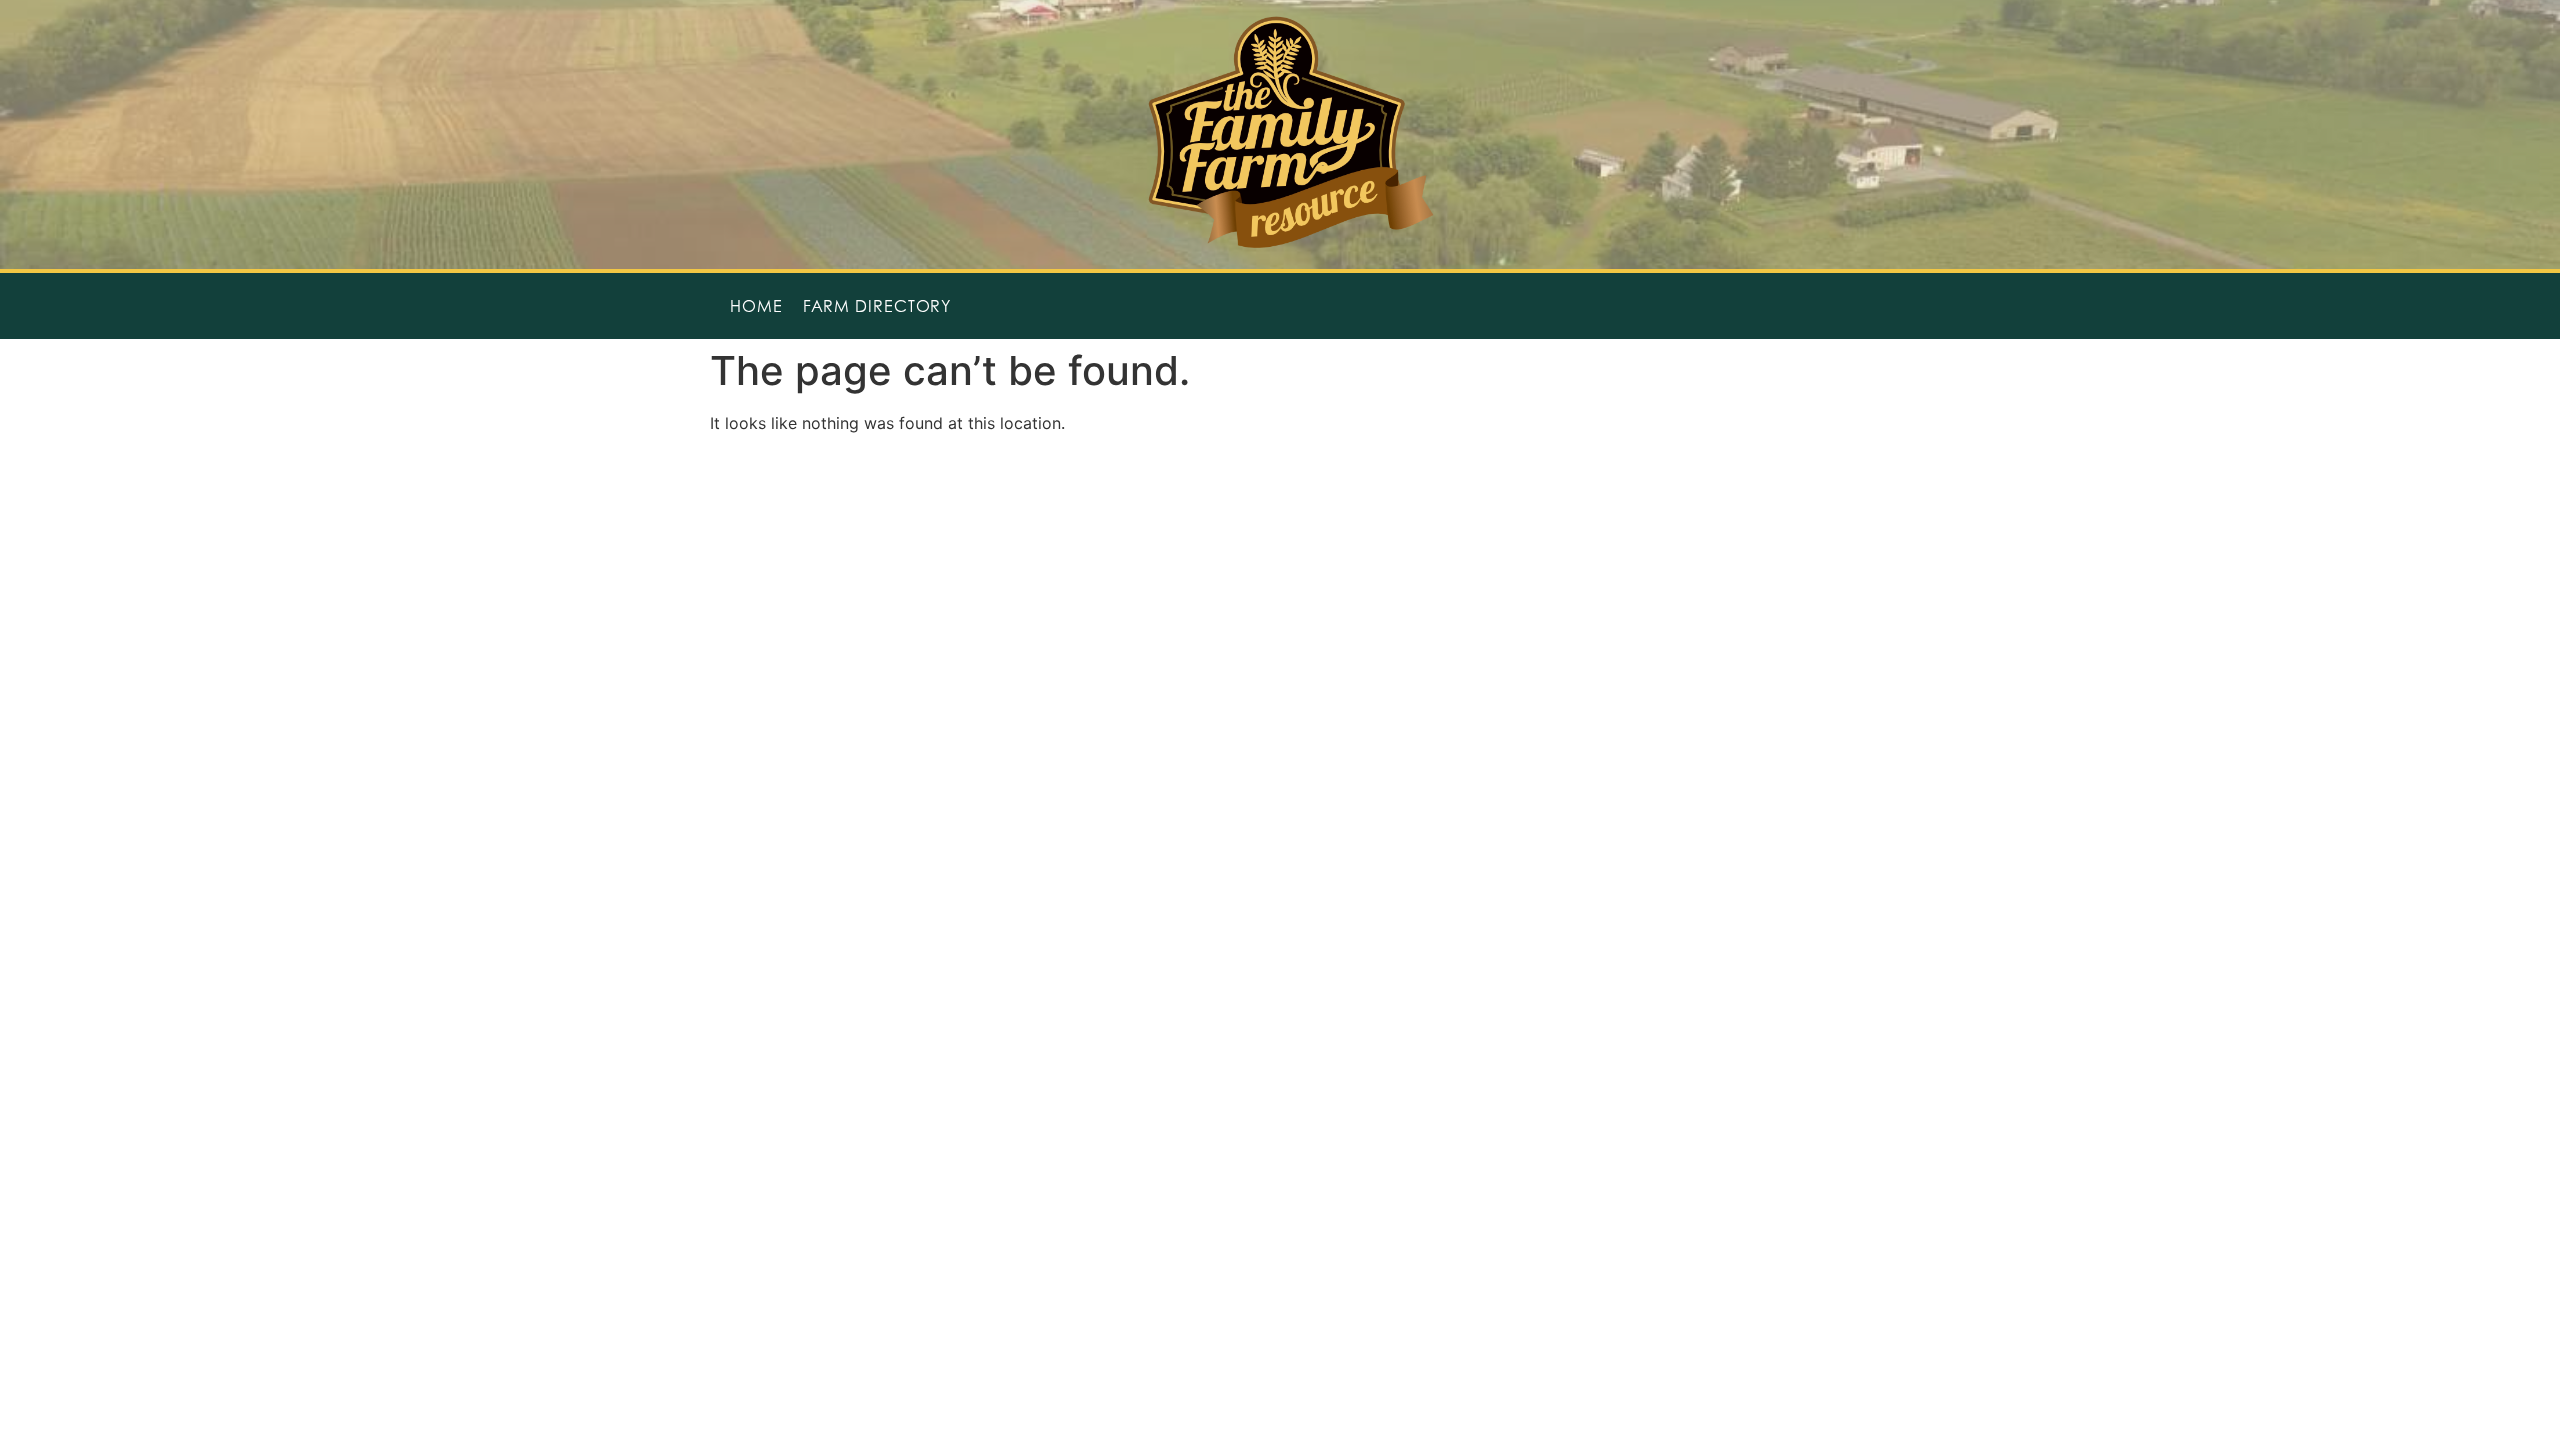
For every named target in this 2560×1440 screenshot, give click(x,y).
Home (756, 306)
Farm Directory (877, 306)
